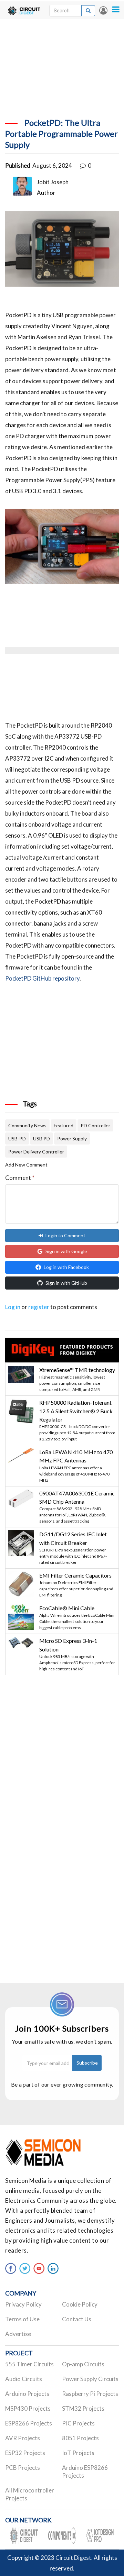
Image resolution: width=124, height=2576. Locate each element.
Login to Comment (65, 1235)
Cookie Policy (80, 2304)
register (39, 1307)
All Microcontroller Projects (30, 2494)
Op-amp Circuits (83, 2364)
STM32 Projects (83, 2408)
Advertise (18, 2334)
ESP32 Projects (25, 2453)
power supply (72, 1138)
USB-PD (17, 1138)
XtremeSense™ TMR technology (77, 1370)
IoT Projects (78, 2453)
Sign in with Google (66, 1251)
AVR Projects (23, 2438)
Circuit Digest (73, 2558)
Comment (20, 1178)
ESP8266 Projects (29, 2423)
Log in (103, 10)
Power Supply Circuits (90, 2379)
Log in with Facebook (66, 1267)
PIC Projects (78, 2423)
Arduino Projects (27, 2394)
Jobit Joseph (53, 182)
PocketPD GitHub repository (42, 978)
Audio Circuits (24, 2379)
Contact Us (77, 2319)
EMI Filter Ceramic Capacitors (75, 1575)
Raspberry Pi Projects (90, 2394)
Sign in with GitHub (66, 1283)
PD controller (95, 1125)
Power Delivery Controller (36, 1152)
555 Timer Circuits (29, 2364)
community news (27, 1125)
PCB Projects (23, 2468)
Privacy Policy (23, 2304)
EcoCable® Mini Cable (67, 1608)
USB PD (42, 1138)
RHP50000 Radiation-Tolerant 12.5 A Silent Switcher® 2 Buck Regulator (76, 1411)
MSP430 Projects (28, 2408)
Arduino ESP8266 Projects (85, 2472)
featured (64, 1125)
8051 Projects (80, 2438)
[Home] (24, 10)
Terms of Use (22, 2319)
